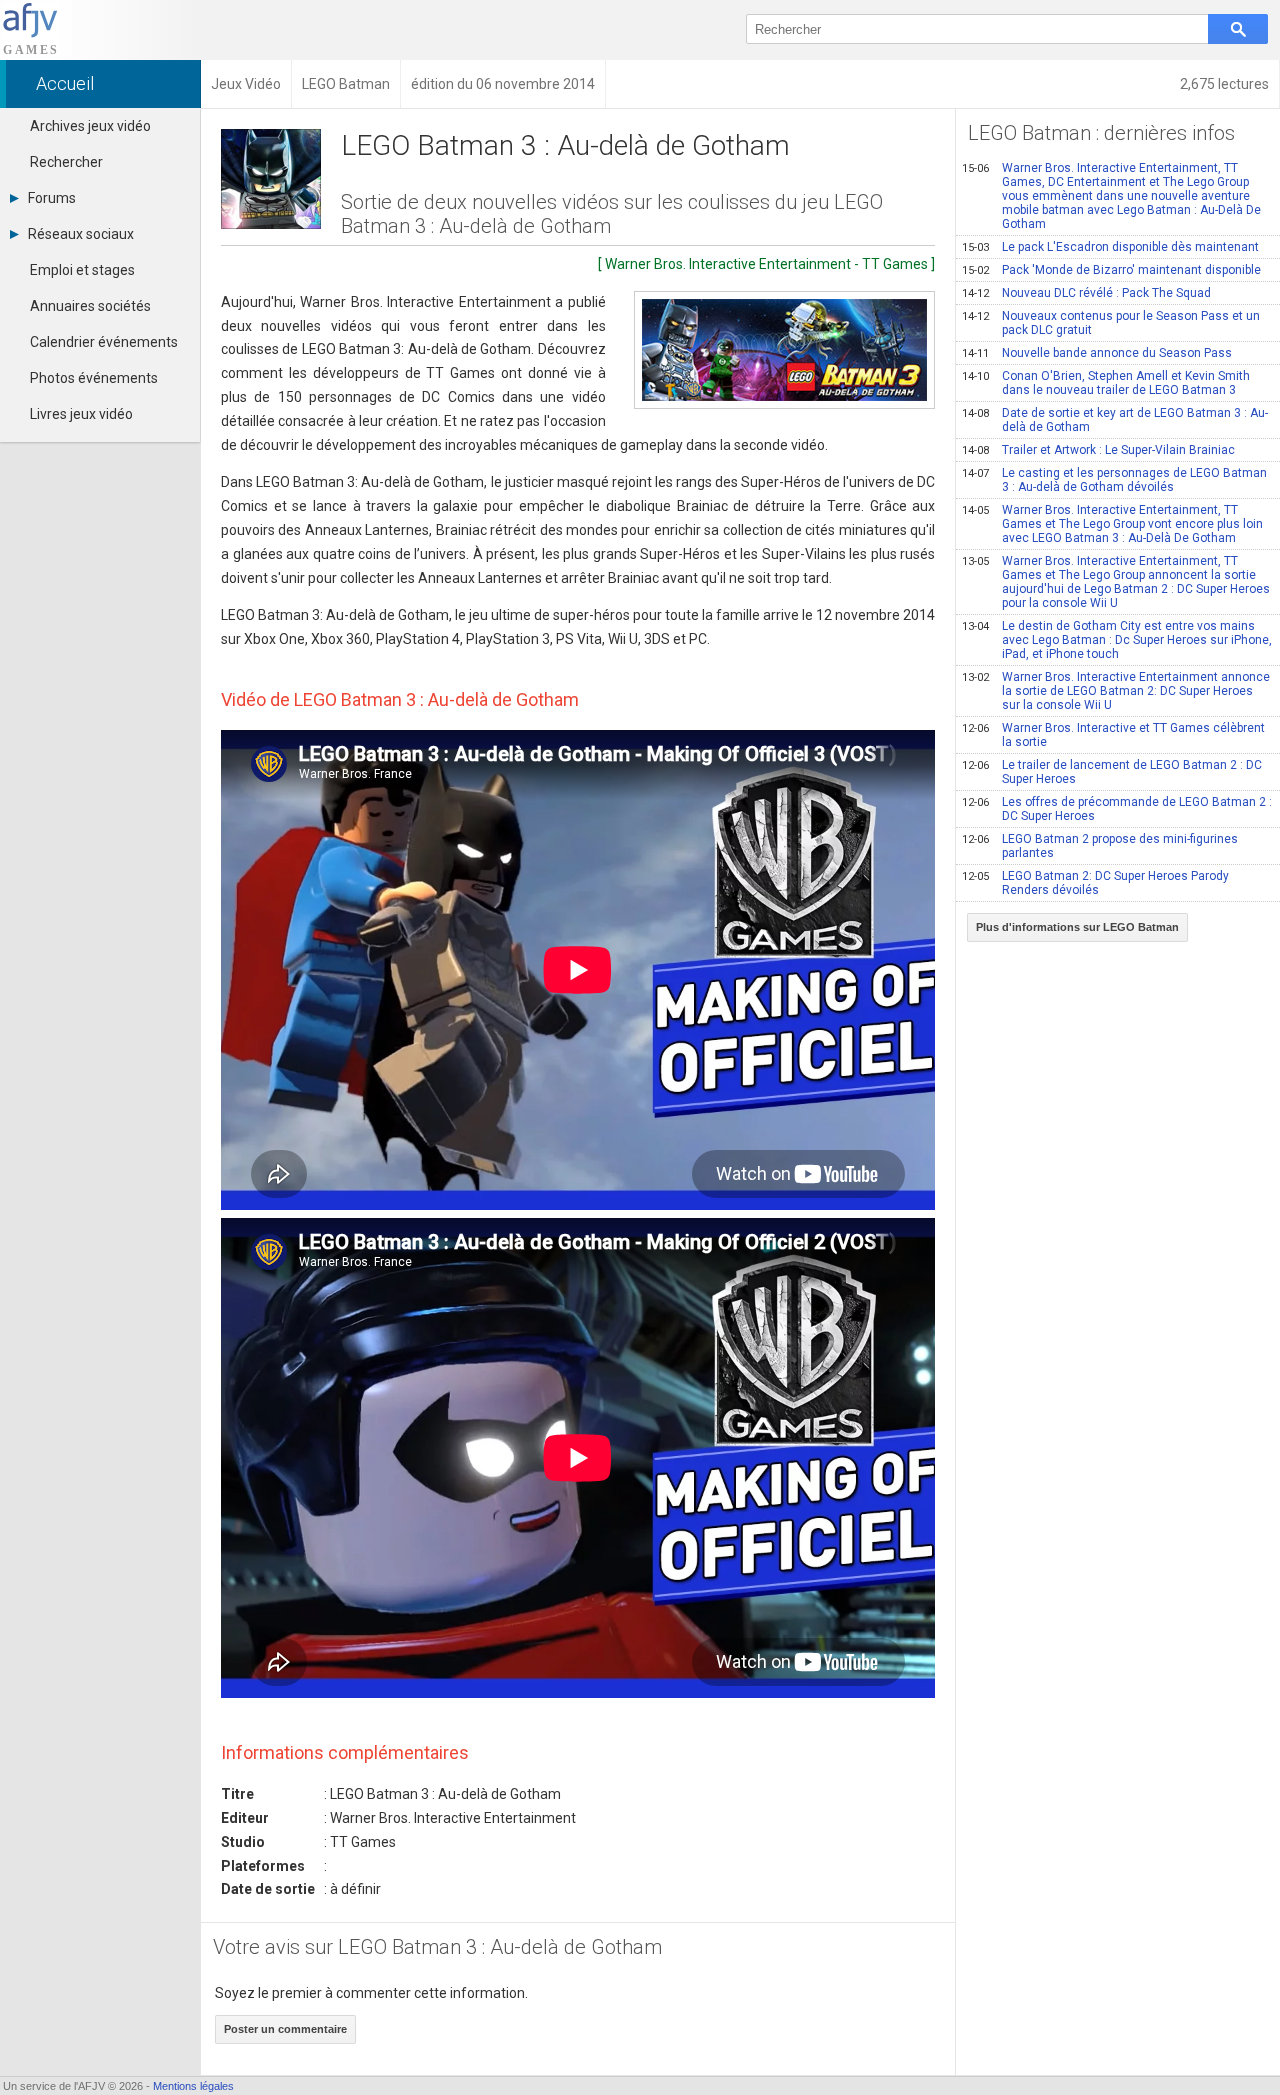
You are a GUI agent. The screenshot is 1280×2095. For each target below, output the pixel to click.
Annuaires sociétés (90, 306)
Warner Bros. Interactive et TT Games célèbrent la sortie (1113, 735)
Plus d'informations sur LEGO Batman (1077, 927)
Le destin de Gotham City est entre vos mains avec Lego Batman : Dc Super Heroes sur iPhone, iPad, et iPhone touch (1117, 640)
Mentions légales (193, 2086)
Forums (52, 198)
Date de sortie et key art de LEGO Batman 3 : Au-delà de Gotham (1115, 420)
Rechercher (66, 162)
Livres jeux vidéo (81, 414)
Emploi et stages (82, 270)
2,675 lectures (1224, 84)
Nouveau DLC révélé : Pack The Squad (1086, 293)
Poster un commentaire (285, 2029)
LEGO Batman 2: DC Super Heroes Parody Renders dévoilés (1095, 883)
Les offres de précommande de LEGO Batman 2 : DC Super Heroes (1117, 809)
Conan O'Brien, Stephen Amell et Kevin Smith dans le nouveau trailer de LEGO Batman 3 (1106, 383)
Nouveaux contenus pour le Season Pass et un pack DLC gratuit (1111, 323)
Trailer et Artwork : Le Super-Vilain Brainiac (1098, 450)
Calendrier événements (104, 342)
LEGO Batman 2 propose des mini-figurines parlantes (1100, 846)
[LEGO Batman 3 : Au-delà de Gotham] (785, 350)
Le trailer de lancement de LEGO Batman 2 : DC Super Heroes (1112, 772)
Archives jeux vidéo (90, 126)
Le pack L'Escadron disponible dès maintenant (1110, 247)
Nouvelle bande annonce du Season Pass (1097, 353)
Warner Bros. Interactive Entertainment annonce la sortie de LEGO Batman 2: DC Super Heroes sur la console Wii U (1116, 691)
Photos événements (94, 378)
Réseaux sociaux (81, 234)
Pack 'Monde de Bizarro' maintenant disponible (1111, 270)
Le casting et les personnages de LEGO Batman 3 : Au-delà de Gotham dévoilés (1114, 480)
